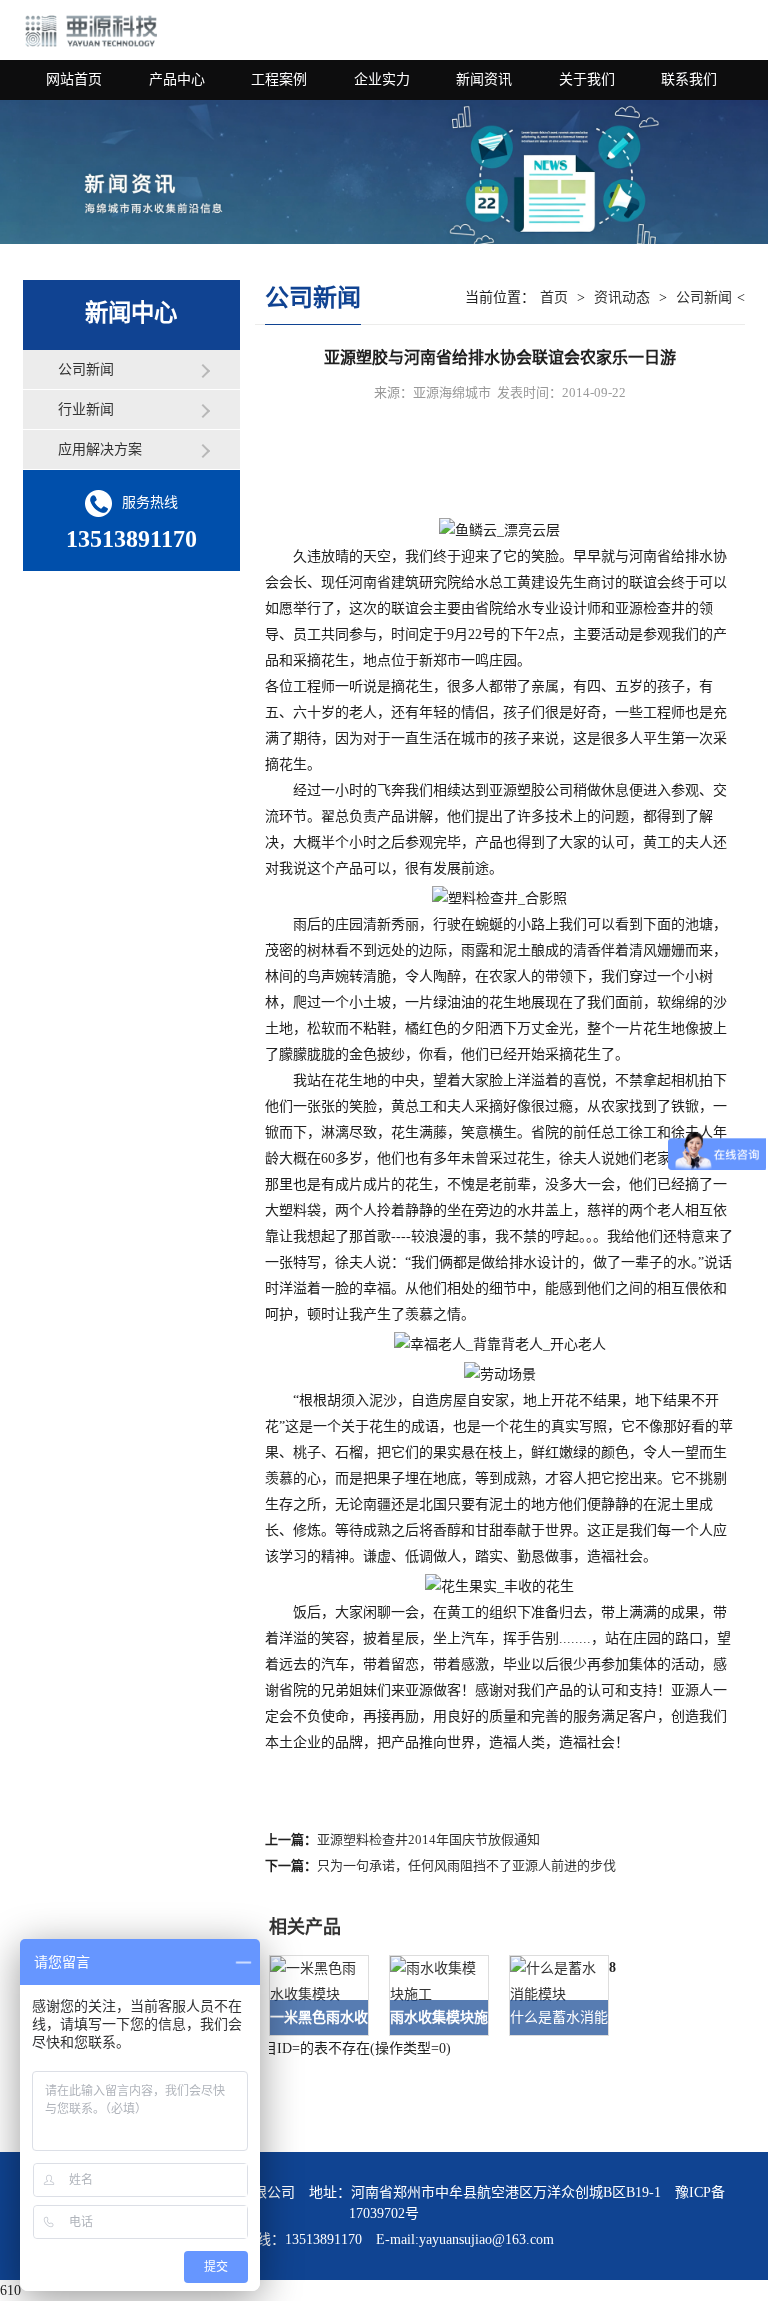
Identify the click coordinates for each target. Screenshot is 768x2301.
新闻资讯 (484, 79)
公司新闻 (86, 369)
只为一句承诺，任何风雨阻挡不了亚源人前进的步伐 (466, 1865)
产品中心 (177, 79)
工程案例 (279, 79)
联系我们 (689, 79)
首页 (554, 297)
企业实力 (382, 79)
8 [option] (612, 1967)
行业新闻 (86, 409)
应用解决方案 (100, 449)
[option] (309, 1995)
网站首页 (74, 79)
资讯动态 (622, 297)
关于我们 (587, 79)
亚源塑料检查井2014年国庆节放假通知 (428, 1839)
